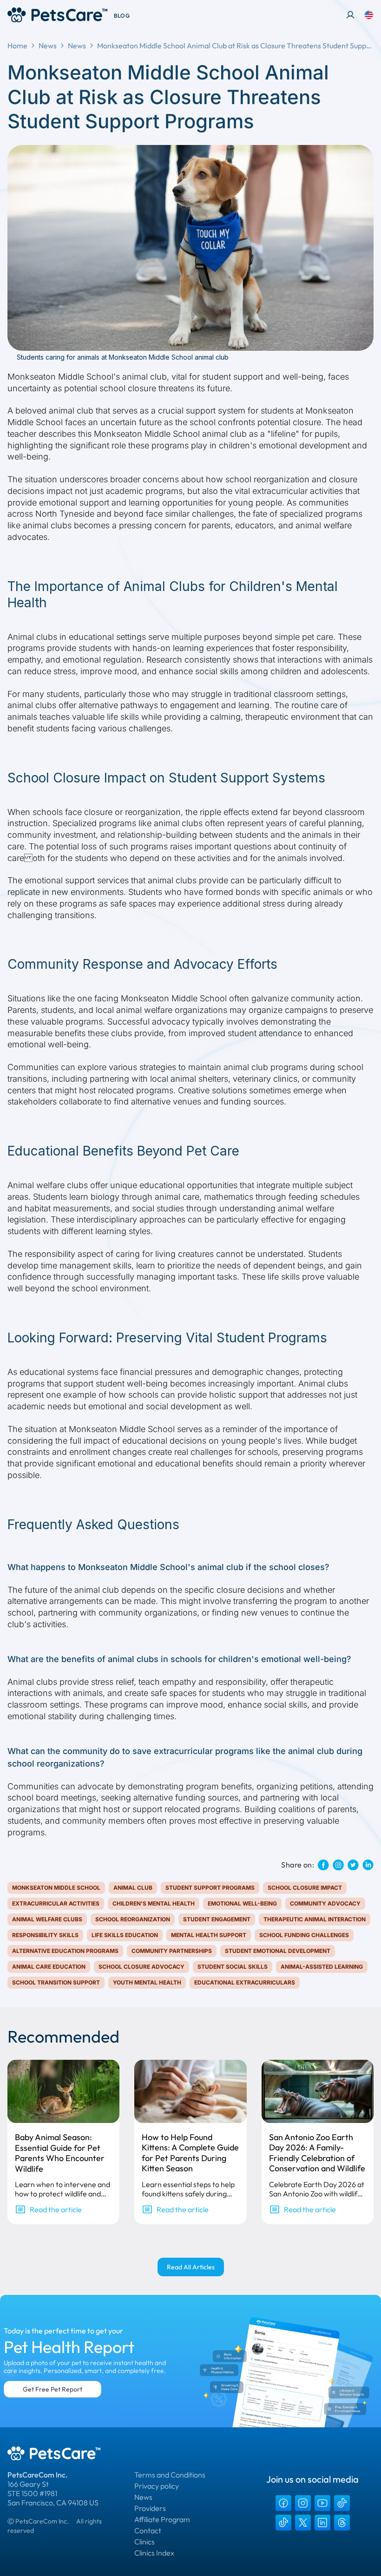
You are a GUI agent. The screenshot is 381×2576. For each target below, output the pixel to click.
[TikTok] (342, 2503)
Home (17, 46)
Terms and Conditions (170, 2475)
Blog (122, 16)
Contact (148, 2530)
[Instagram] (303, 2503)
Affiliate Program (162, 2519)
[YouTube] (322, 2503)
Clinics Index (154, 2553)
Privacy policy (157, 2486)
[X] (303, 2523)
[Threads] (342, 2523)
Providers (150, 2508)
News (48, 46)
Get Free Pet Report (53, 2389)
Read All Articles (191, 2267)
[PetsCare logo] (57, 15)
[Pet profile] (350, 15)
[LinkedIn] (322, 2523)
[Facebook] (283, 2503)
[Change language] (369, 15)
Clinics (145, 2542)
